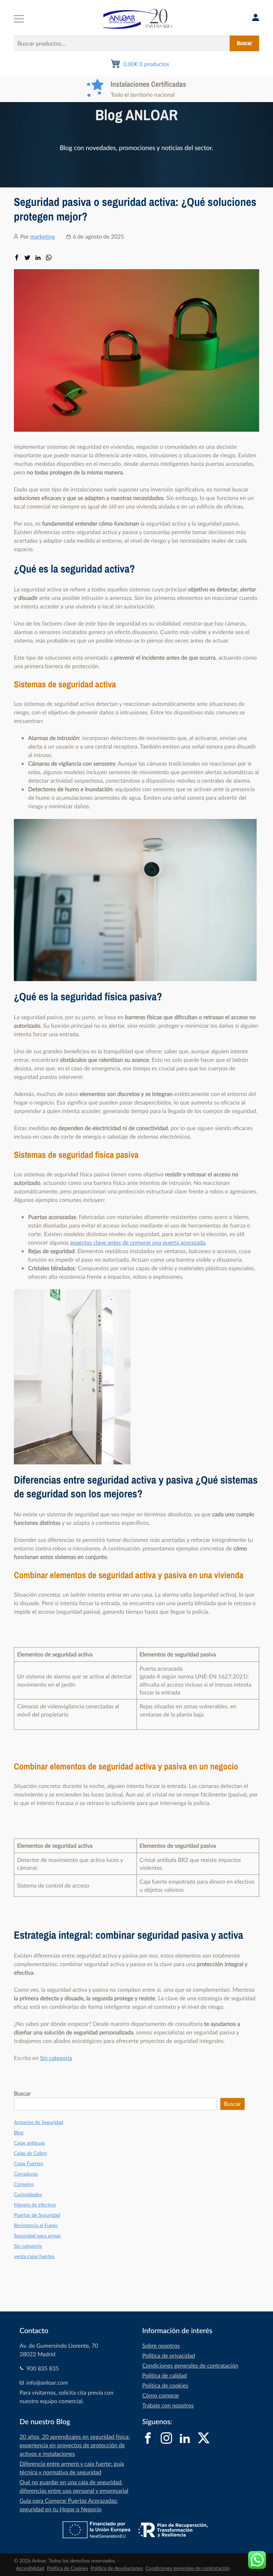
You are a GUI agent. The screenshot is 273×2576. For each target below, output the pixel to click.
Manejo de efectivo (35, 2205)
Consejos (24, 2184)
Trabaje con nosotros (168, 2405)
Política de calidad (165, 2375)
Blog (19, 2133)
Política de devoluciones (117, 2568)
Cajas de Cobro (30, 2153)
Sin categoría (56, 2058)
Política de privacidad (169, 2356)
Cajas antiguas (29, 2143)
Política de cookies (165, 2385)
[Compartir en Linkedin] (38, 258)
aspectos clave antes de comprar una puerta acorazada (138, 1242)
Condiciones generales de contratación (190, 2365)
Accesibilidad (30, 2568)
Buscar (244, 43)
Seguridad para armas (37, 2236)
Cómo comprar (161, 2395)
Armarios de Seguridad (39, 2122)
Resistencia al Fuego (36, 2226)
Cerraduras (26, 2174)
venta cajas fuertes (34, 2256)
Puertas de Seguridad (37, 2215)
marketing (43, 236)
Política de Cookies (68, 2568)
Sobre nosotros (161, 2346)
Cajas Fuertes (28, 2164)
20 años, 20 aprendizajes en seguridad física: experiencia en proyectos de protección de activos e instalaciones (75, 2445)
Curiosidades (28, 2195)
